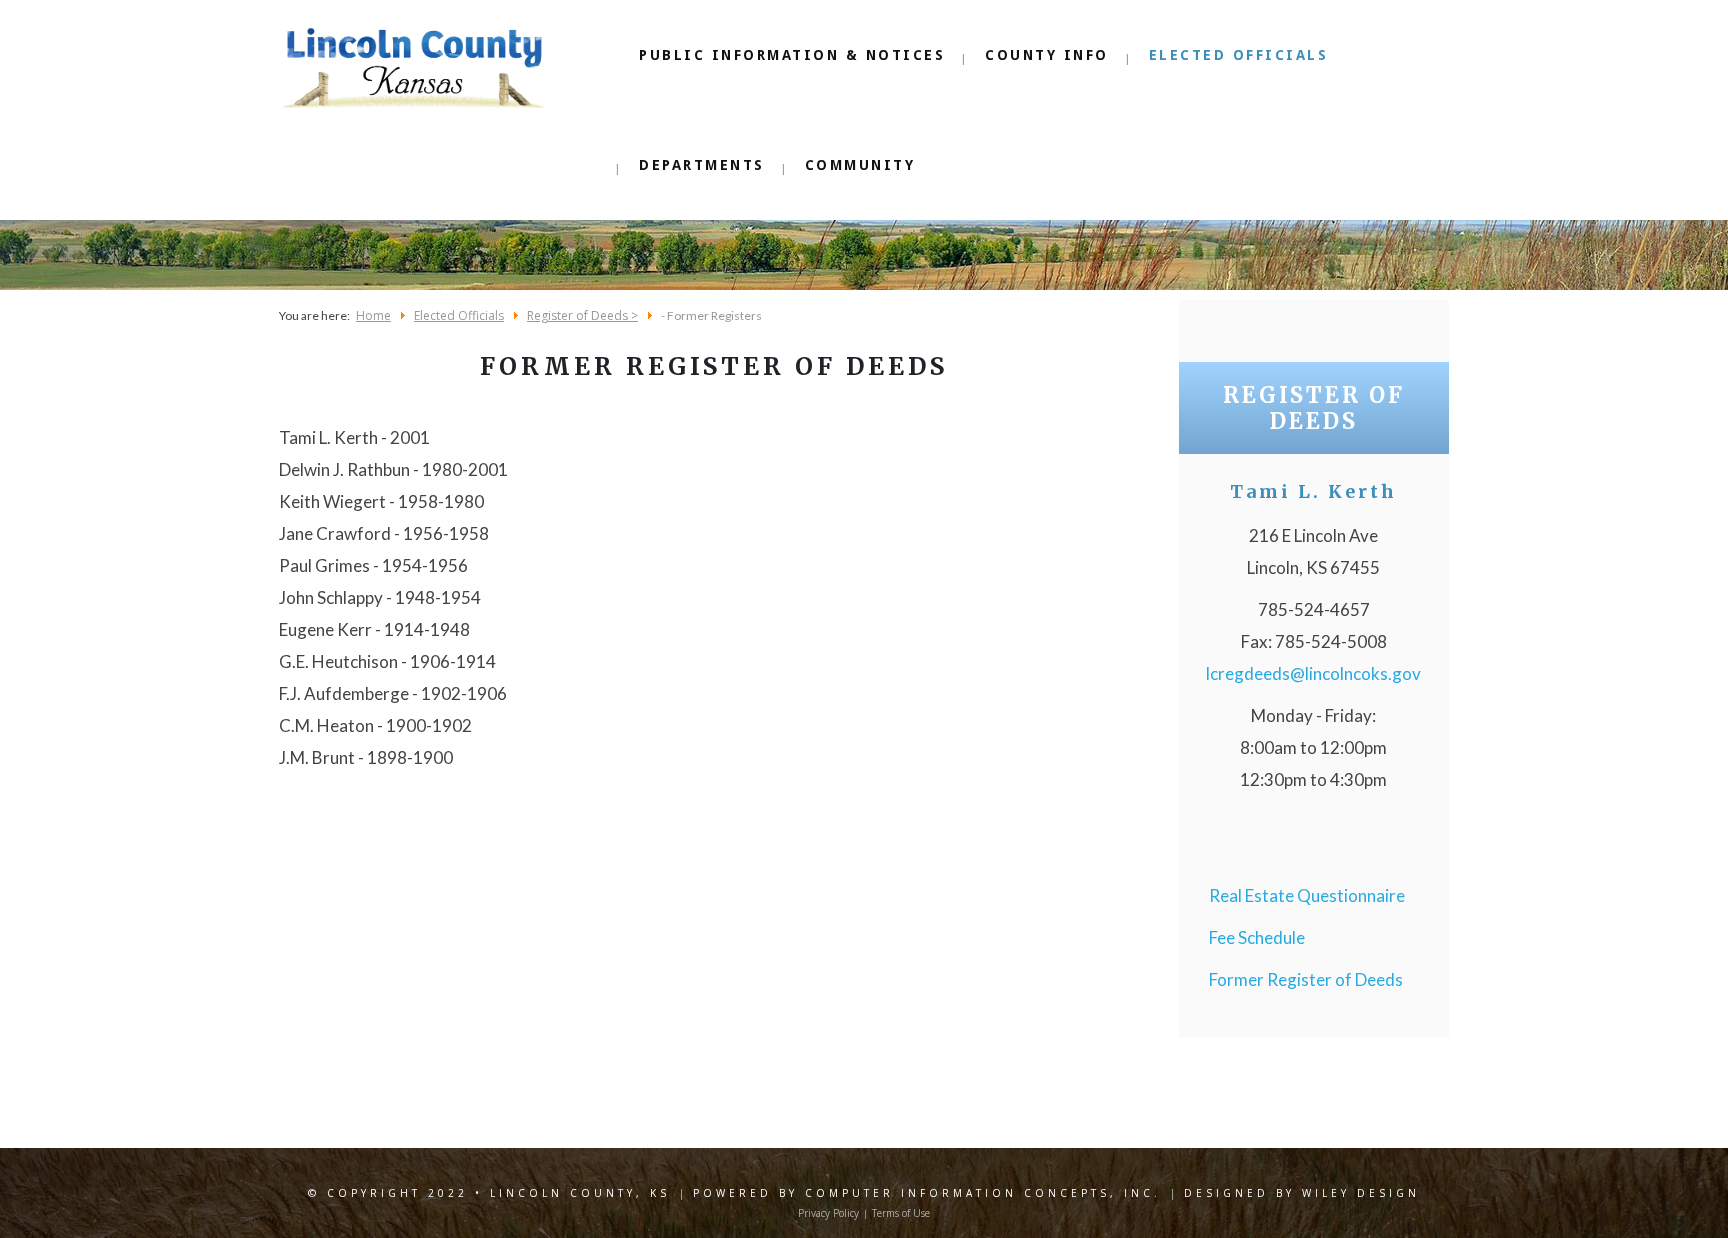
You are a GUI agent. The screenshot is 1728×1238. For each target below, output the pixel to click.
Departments (702, 165)
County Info (1047, 55)
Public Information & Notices (792, 55)
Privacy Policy (828, 1213)
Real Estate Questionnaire (1307, 895)
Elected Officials (1239, 55)
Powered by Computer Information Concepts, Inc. (927, 1193)
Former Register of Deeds (1306, 979)
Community (860, 165)
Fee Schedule (1257, 937)
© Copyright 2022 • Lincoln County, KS (489, 1193)
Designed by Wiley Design (1302, 1193)
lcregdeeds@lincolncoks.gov (1313, 673)
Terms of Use (901, 1213)
